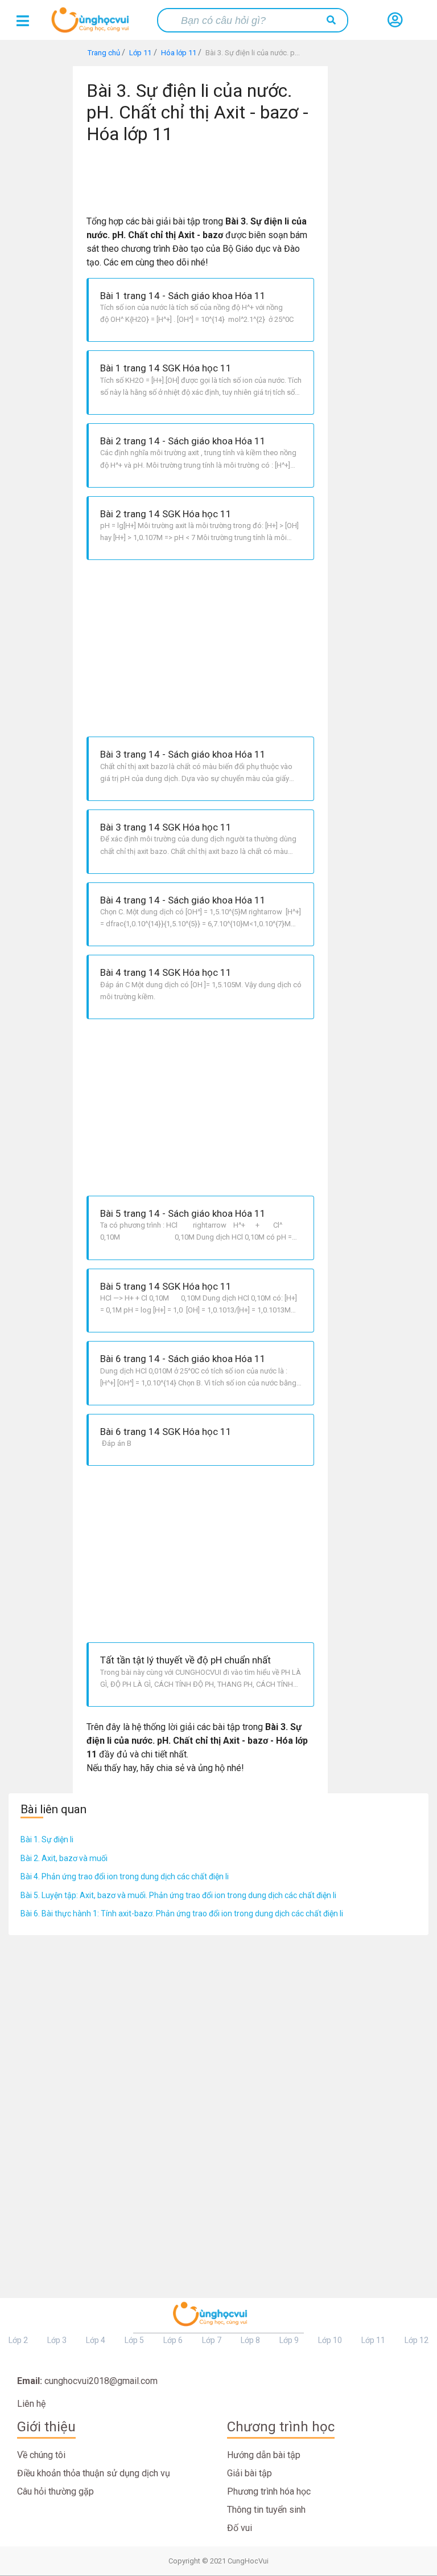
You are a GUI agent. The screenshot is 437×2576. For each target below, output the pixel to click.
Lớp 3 (57, 2340)
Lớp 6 (173, 2340)
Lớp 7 (212, 2340)
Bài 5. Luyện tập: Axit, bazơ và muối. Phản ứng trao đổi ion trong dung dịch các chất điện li (178, 1895)
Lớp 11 (373, 2340)
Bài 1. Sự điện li (47, 1839)
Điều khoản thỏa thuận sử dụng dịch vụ (94, 2473)
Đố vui (240, 2528)
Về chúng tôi (41, 2455)
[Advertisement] (205, 175)
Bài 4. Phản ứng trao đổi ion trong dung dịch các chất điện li (125, 1876)
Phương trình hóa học (269, 2491)
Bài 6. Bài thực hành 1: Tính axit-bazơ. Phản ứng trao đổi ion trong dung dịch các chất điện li (182, 1913)
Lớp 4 (96, 2340)
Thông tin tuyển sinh (266, 2510)
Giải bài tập (250, 2473)
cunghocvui (93, 24)
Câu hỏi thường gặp (55, 2491)
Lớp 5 (134, 2340)
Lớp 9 (289, 2340)
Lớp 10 (330, 2340)
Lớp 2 (18, 2340)
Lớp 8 (250, 2340)
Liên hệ (31, 2404)
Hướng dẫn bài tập (264, 2455)
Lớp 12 (417, 2340)
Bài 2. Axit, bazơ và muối (64, 1858)
